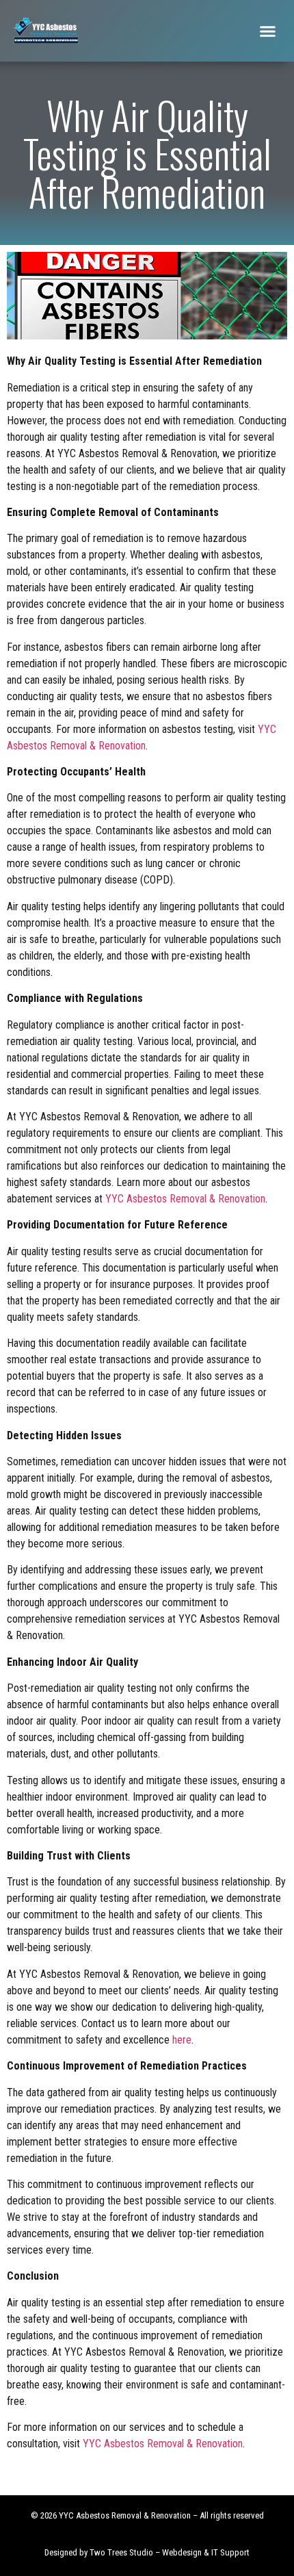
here (182, 2040)
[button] (268, 31)
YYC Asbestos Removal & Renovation (185, 1199)
